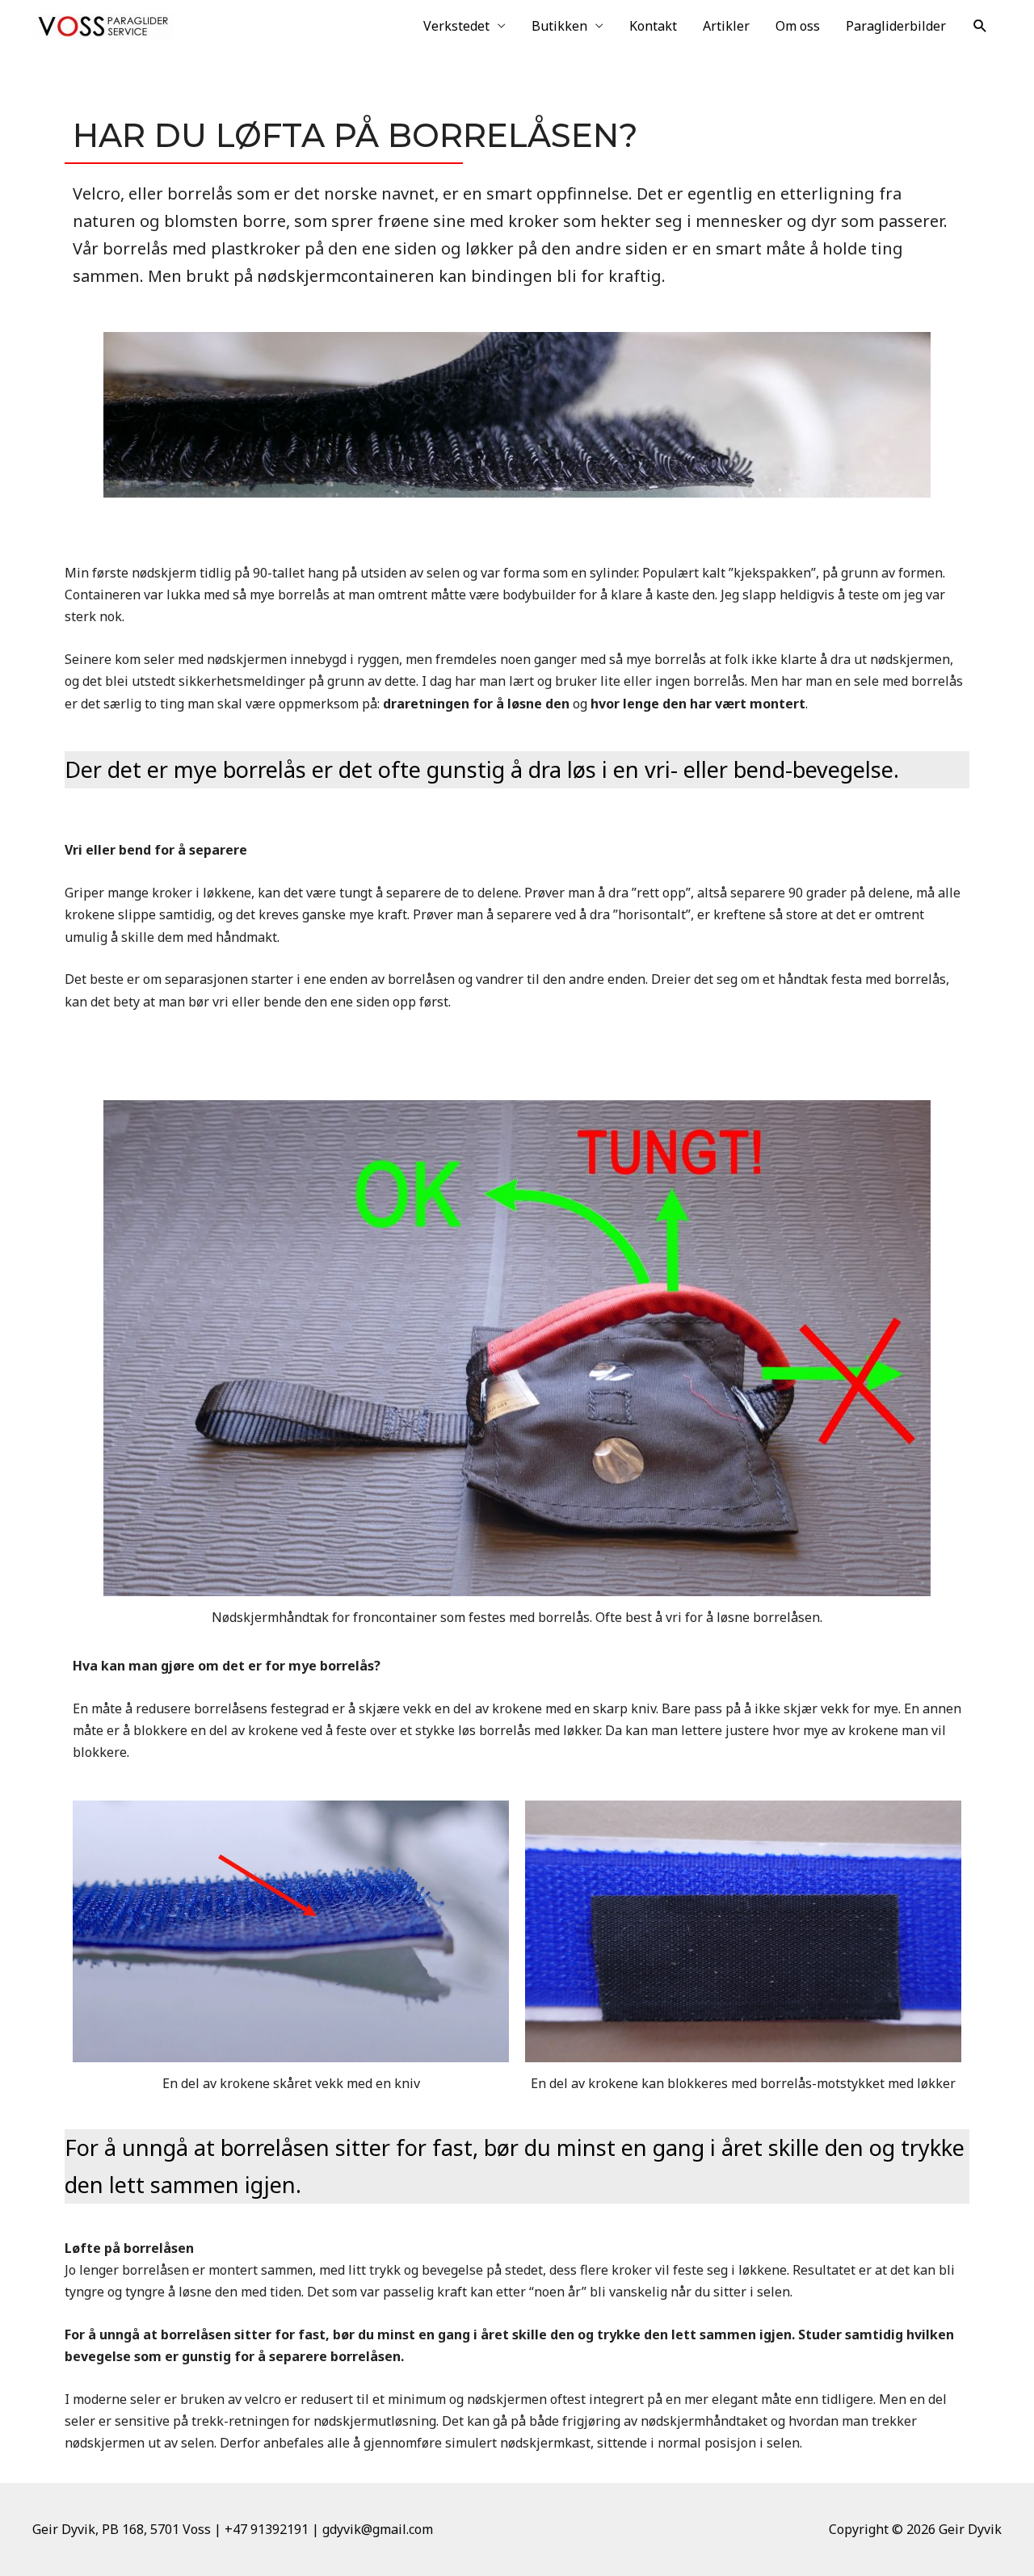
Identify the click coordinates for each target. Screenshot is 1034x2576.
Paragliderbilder (896, 26)
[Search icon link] (980, 26)
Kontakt (653, 26)
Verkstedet (456, 26)
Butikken (559, 26)
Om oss (798, 26)
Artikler (726, 26)
